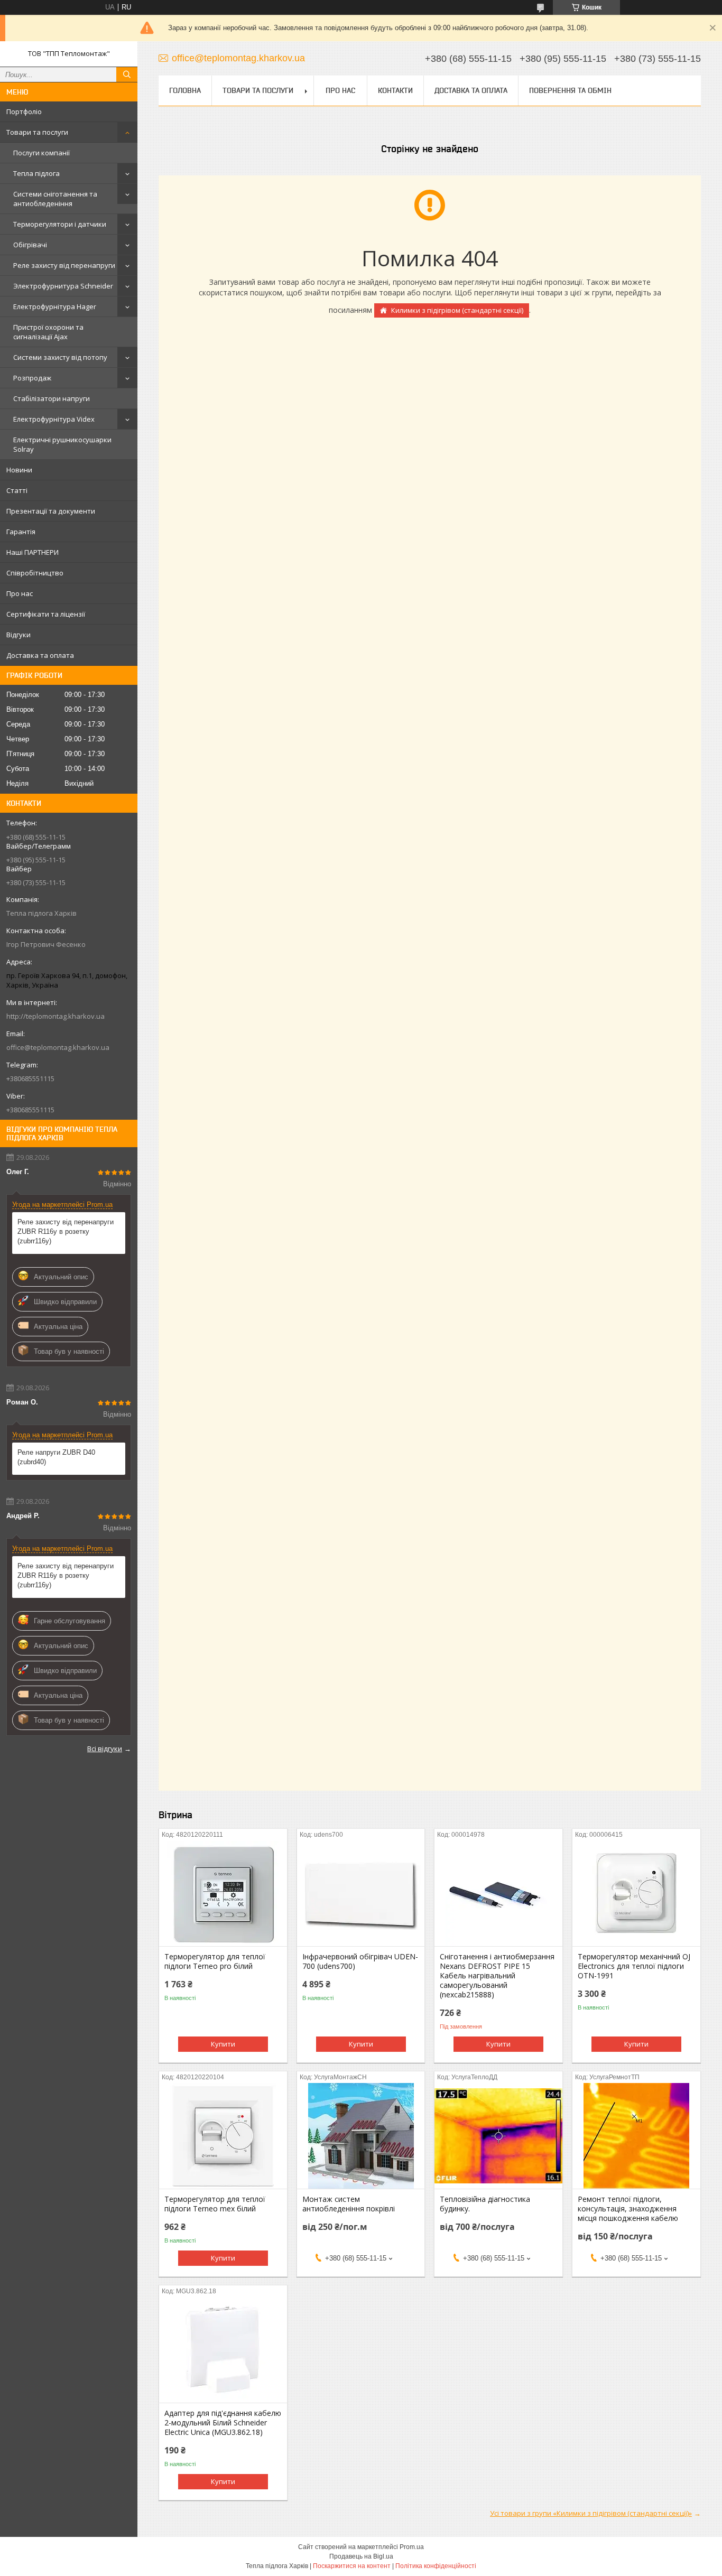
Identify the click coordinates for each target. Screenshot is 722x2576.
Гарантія (21, 532)
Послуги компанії (41, 153)
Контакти (395, 90)
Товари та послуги (37, 132)
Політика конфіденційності (436, 2566)
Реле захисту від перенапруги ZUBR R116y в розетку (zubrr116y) (66, 1231)
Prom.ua (412, 2547)
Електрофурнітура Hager (55, 306)
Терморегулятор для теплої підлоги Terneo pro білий (215, 1961)
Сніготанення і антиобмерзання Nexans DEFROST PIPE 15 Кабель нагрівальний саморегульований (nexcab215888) (497, 1976)
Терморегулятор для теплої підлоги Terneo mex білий (215, 2204)
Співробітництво (35, 573)
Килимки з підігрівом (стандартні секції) (457, 310)
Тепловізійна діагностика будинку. (485, 2204)
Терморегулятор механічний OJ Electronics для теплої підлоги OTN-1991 (634, 1966)
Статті (17, 490)
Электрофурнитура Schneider (63, 286)
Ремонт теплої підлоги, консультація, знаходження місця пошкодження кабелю (628, 2209)
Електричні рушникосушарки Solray (62, 444)
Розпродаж (32, 378)
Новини (19, 470)
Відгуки (18, 635)
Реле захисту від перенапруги (64, 265)
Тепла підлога (36, 173)
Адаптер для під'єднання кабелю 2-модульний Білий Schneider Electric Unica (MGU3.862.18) (223, 2423)
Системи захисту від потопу (60, 357)
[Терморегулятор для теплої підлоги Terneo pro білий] (223, 1893)
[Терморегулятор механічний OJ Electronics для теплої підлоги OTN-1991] (636, 1893)
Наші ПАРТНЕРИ (33, 552)
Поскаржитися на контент (352, 2566)
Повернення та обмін (570, 90)
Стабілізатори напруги (52, 398)
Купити (223, 2044)
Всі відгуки (105, 1749)
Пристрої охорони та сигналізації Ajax (48, 332)
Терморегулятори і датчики (60, 224)
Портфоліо (24, 111)
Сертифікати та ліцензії (46, 614)
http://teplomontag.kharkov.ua (55, 1016)
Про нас (20, 593)
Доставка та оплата (40, 655)
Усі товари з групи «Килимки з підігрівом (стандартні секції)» (591, 2513)
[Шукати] (127, 75)
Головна (185, 90)
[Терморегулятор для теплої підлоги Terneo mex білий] (223, 2136)
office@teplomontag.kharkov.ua (58, 1047)
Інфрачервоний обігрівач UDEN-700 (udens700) (360, 1961)
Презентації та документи (51, 511)
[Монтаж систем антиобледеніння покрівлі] (361, 2136)
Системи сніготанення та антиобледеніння (55, 199)
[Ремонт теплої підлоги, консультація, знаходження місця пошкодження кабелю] (636, 2136)
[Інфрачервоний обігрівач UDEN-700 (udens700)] (361, 1893)
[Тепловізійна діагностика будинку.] (498, 2136)
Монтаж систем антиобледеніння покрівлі (349, 2204)
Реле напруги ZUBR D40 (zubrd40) (56, 1457)
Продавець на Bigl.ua (361, 2556)
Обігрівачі (30, 245)
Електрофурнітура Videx (54, 419)
